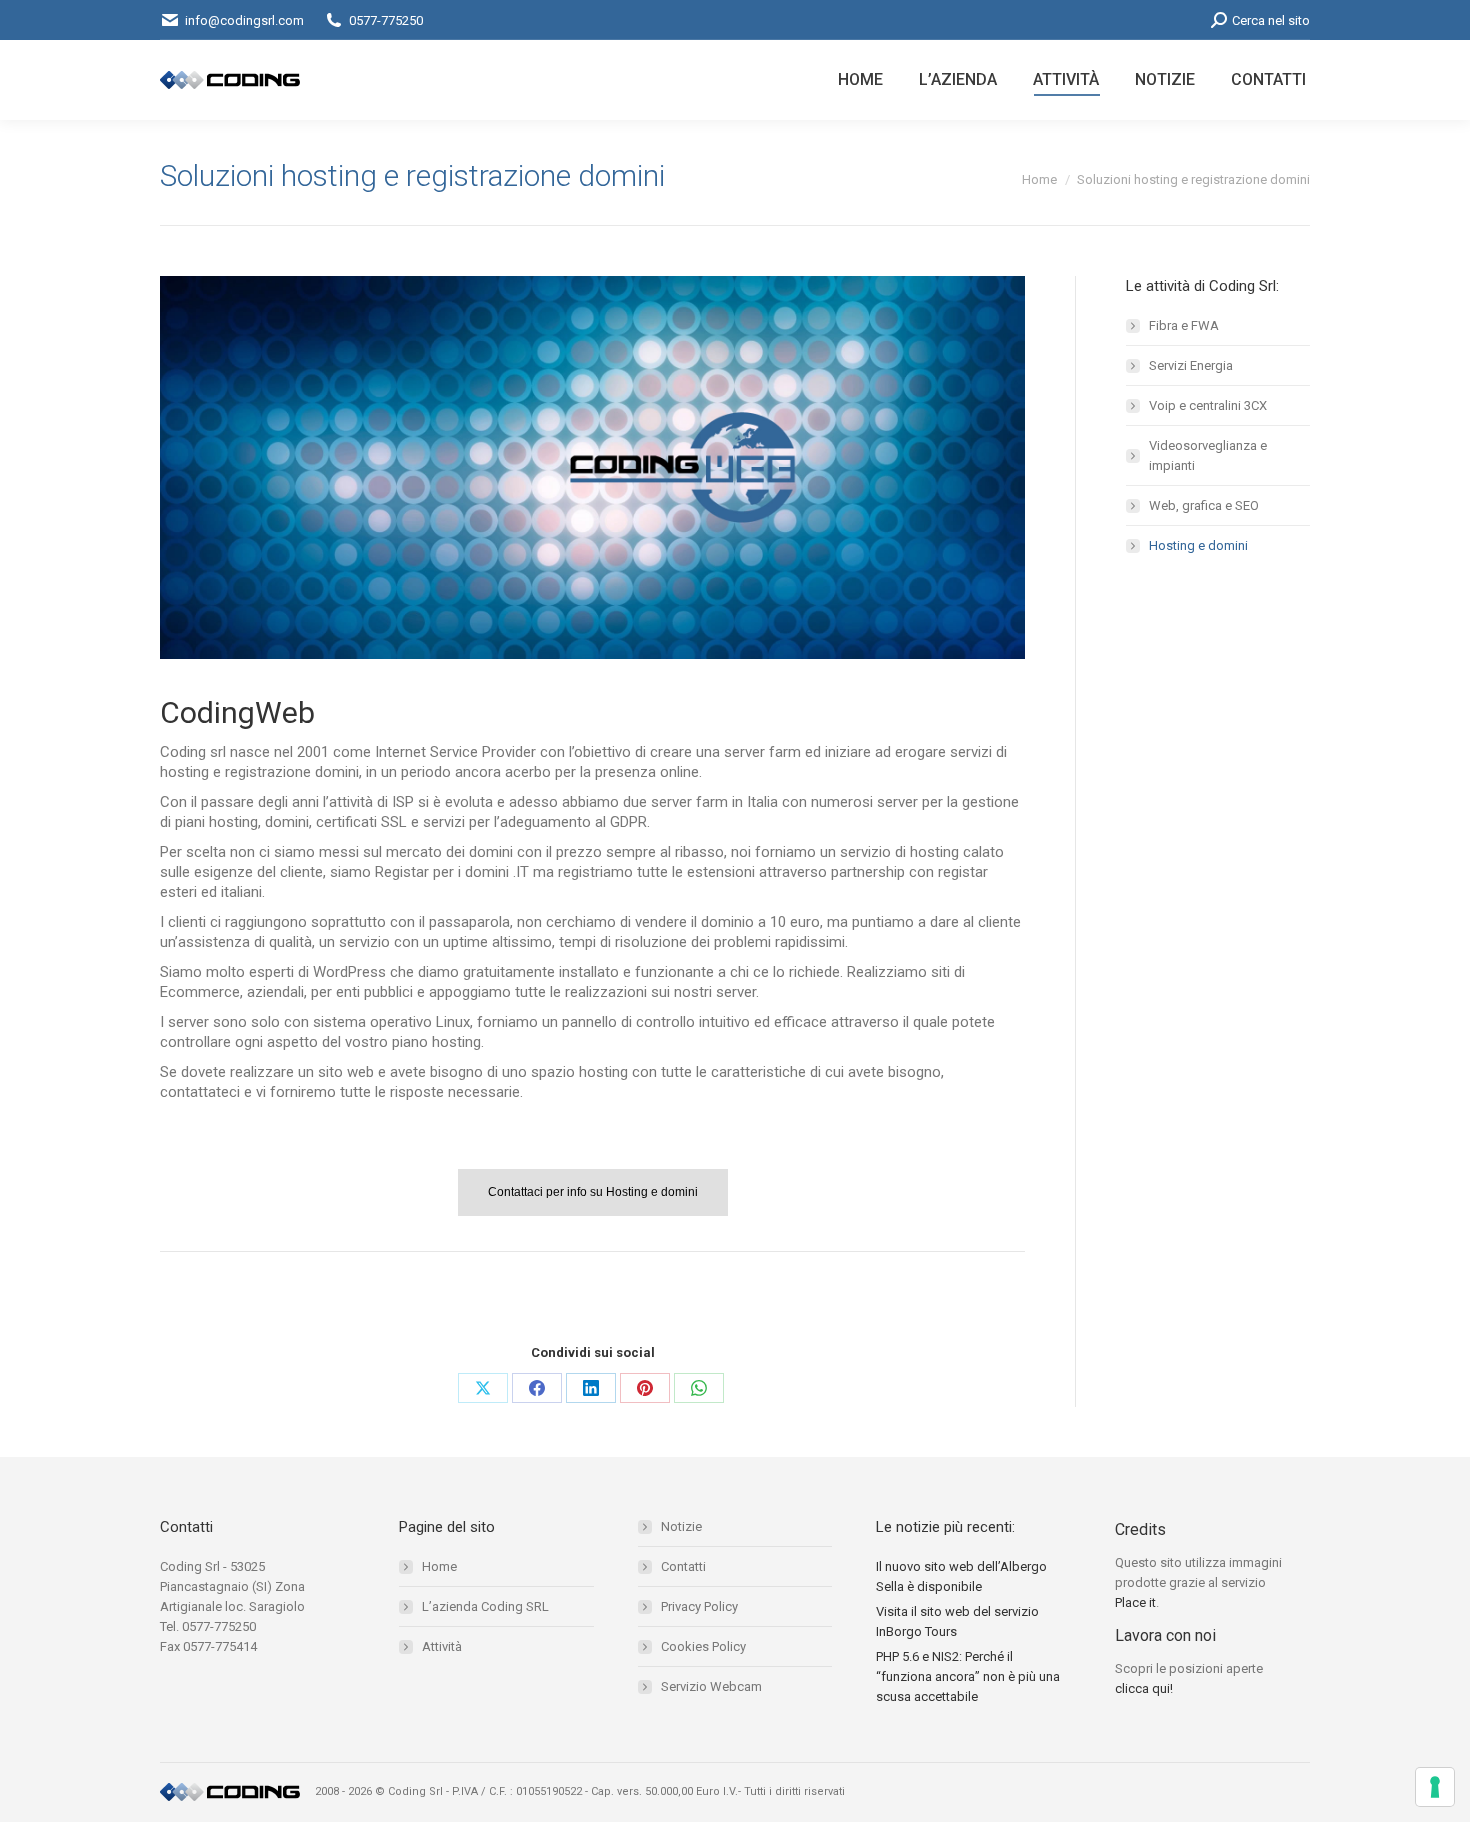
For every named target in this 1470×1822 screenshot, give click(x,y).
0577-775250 (386, 20)
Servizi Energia (1191, 365)
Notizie (681, 1526)
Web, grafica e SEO (1204, 505)
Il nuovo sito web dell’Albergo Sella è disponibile (961, 1576)
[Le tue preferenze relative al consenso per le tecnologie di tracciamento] (1435, 1787)
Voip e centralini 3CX (1208, 405)
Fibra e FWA (1184, 325)
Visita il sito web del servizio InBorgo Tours (957, 1621)
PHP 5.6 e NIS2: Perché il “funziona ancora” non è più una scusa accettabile (968, 1676)
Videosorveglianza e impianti (1208, 455)
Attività (442, 1646)
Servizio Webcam (711, 1686)
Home (439, 1566)
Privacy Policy (699, 1606)
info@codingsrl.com (244, 20)
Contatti (683, 1566)
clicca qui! (1144, 1688)
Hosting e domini (1198, 545)
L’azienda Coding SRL (485, 1606)
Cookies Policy (703, 1646)
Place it (1135, 1602)
